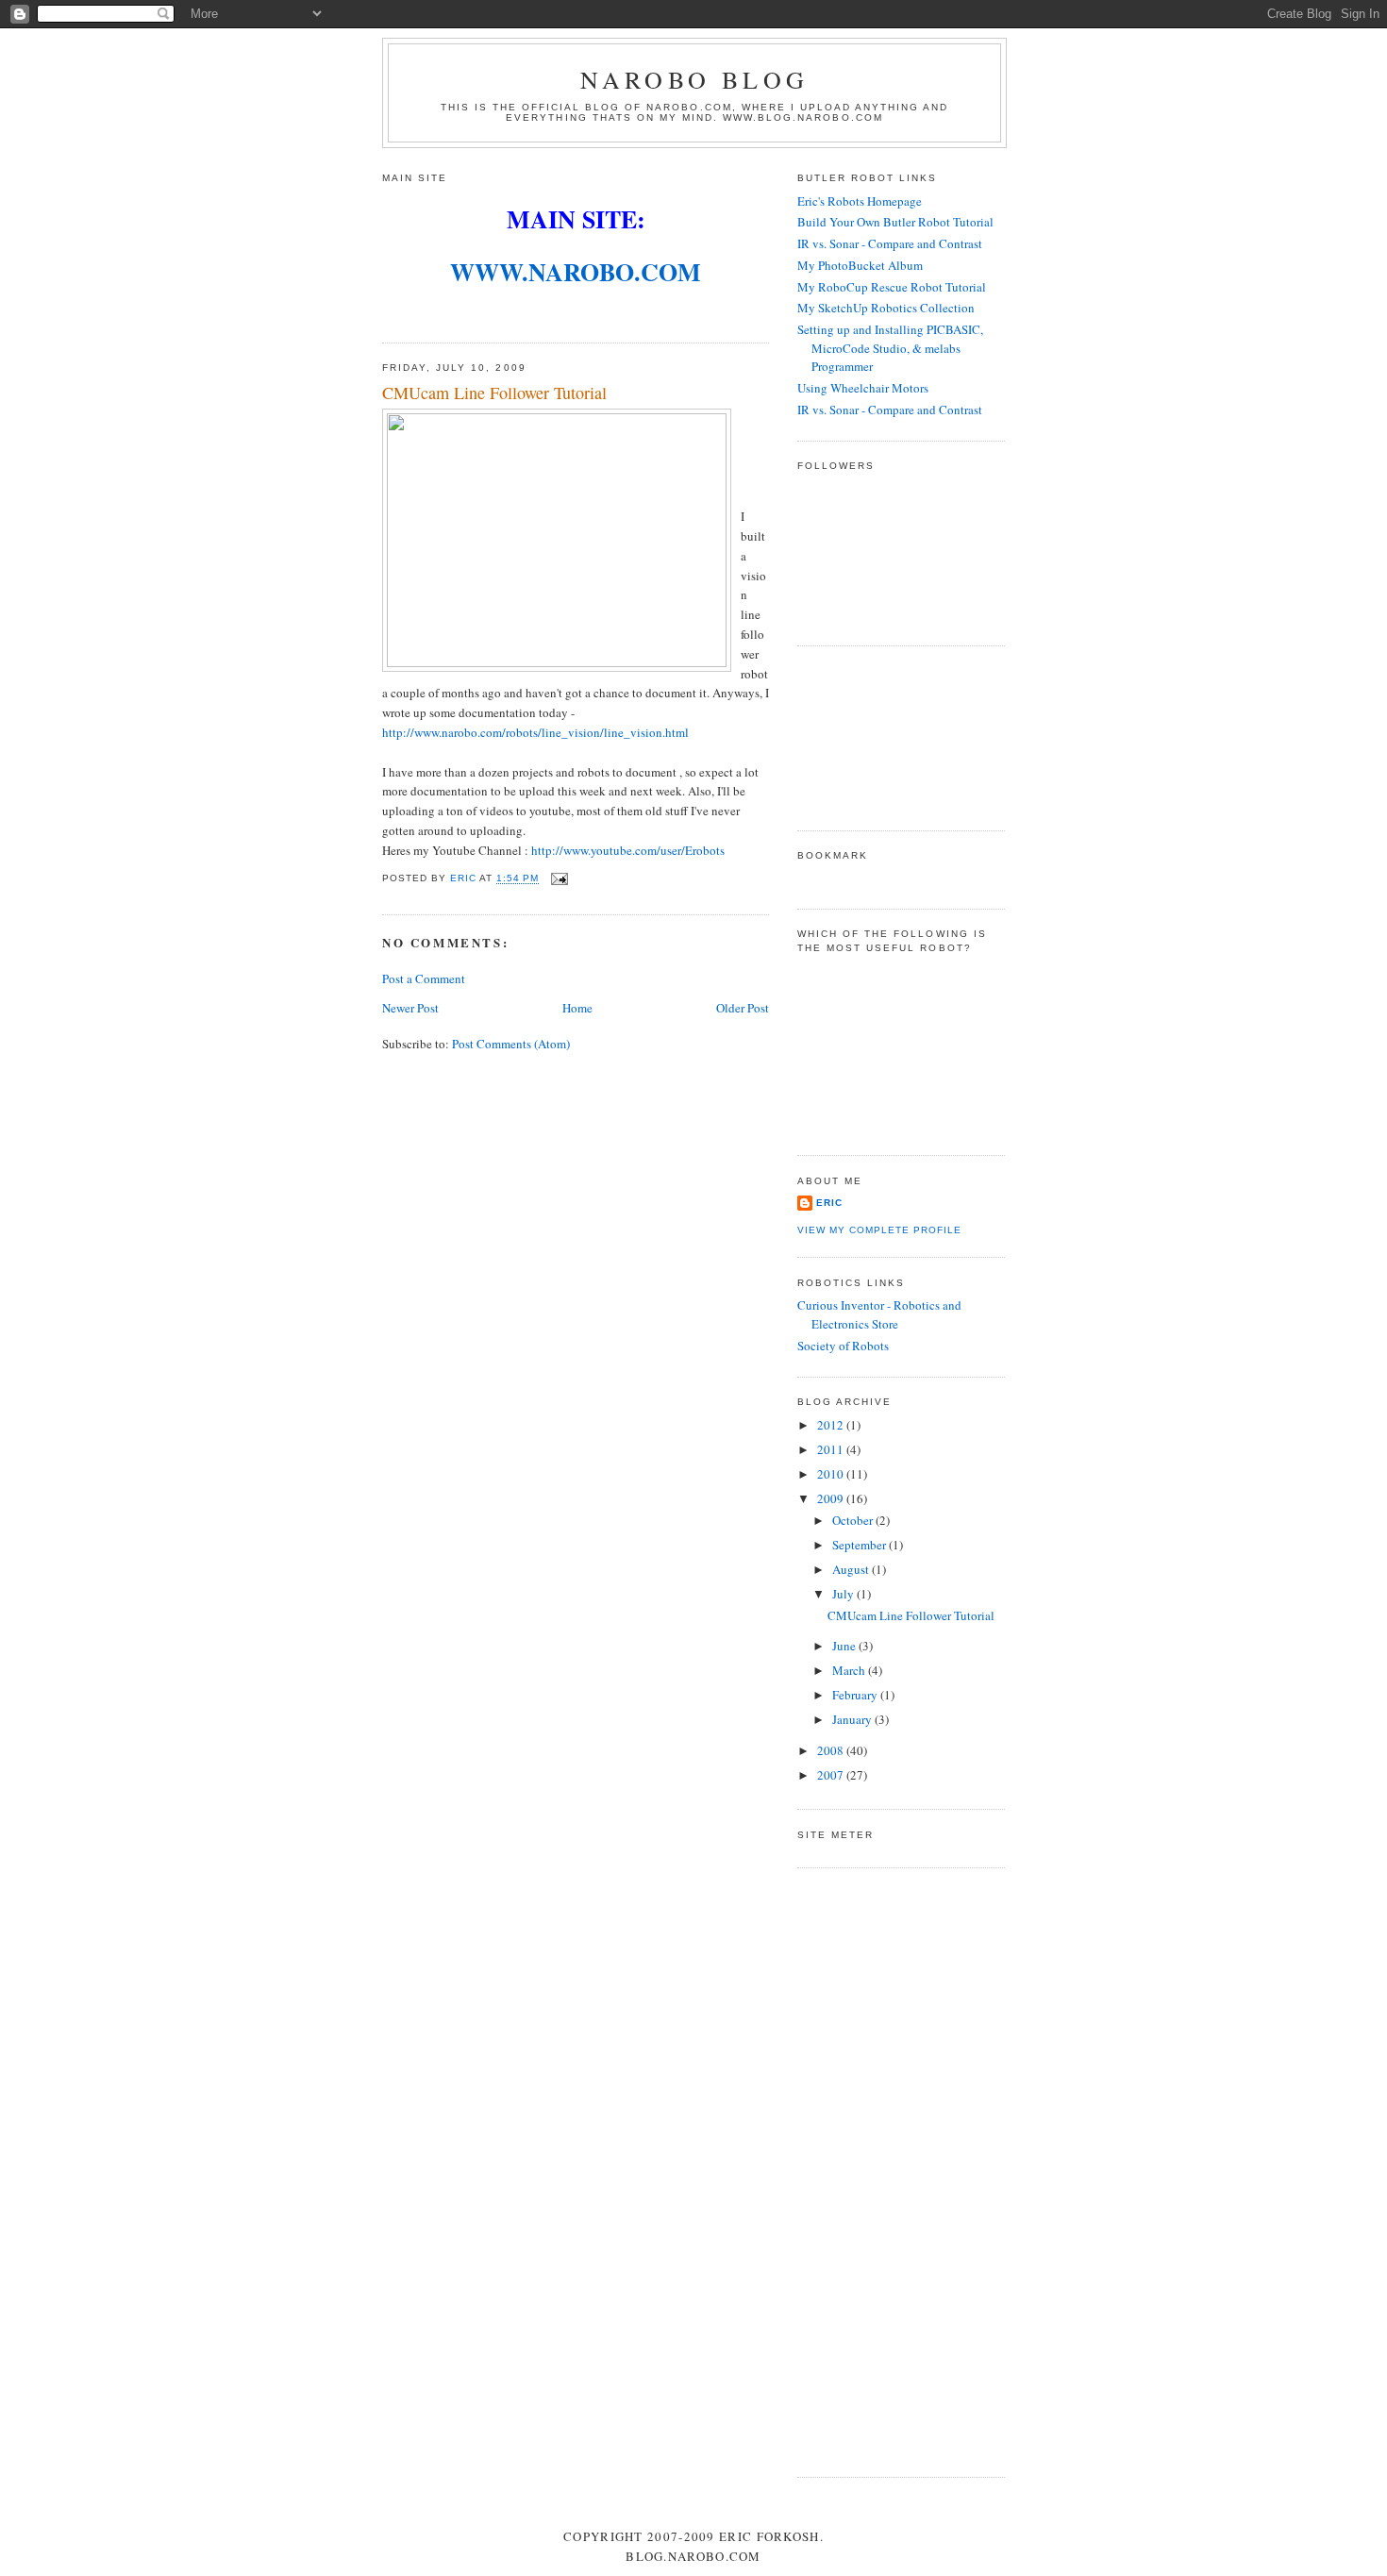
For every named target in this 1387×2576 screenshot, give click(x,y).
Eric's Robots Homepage (860, 201)
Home (577, 1008)
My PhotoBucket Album (860, 265)
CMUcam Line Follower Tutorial (911, 1615)
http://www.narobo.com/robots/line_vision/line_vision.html (535, 732)
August (852, 1569)
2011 (832, 1449)
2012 (832, 1425)
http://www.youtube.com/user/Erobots (628, 850)
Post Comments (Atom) (511, 1044)
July (844, 1594)
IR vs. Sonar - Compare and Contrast (890, 243)
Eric (829, 1203)
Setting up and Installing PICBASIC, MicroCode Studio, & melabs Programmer (890, 348)
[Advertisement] (882, 736)
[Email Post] (559, 879)
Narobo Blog (694, 79)
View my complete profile (879, 1230)
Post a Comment (424, 979)
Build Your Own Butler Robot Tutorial (895, 222)
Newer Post (410, 1008)
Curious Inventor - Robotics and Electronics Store (879, 1314)
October (854, 1520)
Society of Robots (843, 1346)
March (850, 1670)
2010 (832, 1474)
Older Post (743, 1008)
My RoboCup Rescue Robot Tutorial (892, 287)
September (861, 1545)
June (845, 1646)
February (856, 1695)
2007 (832, 1775)
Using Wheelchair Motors (863, 388)
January (853, 1719)
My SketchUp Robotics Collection (886, 308)
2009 (832, 1498)
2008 (832, 1750)
